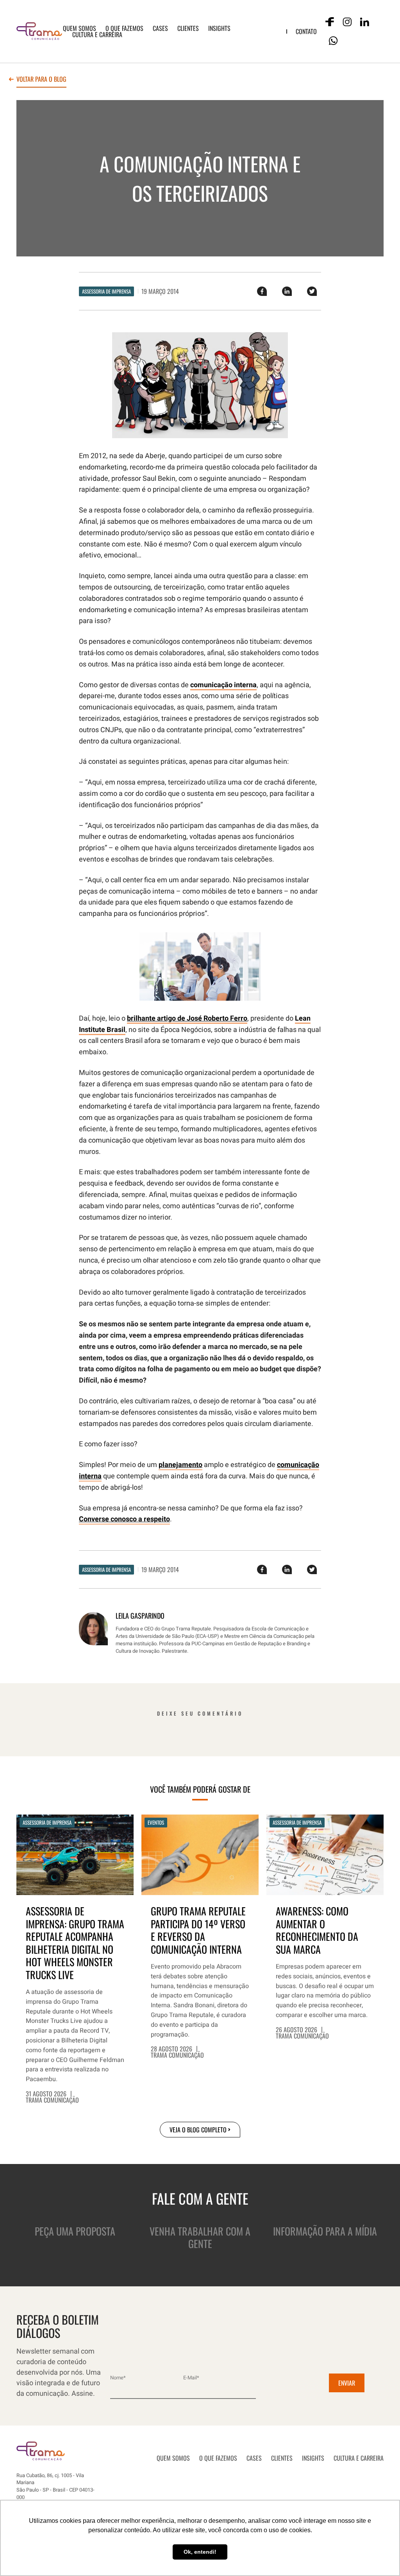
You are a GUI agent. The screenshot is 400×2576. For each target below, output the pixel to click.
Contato (306, 31)
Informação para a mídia (325, 2231)
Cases (160, 28)
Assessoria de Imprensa (106, 291)
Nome (118, 2378)
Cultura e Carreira (97, 34)
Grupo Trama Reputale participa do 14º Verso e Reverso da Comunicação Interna (198, 1930)
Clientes (188, 28)
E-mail (191, 2378)
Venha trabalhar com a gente (200, 2237)
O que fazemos (124, 28)
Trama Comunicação (52, 2100)
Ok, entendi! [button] (200, 2552)
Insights (219, 28)
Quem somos (79, 28)
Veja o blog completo (198, 2130)
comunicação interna (223, 685)
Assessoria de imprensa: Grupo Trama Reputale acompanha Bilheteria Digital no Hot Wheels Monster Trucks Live (75, 1943)
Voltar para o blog (41, 80)
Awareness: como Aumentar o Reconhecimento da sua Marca (317, 1930)
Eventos (156, 1822)
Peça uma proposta (75, 2231)
